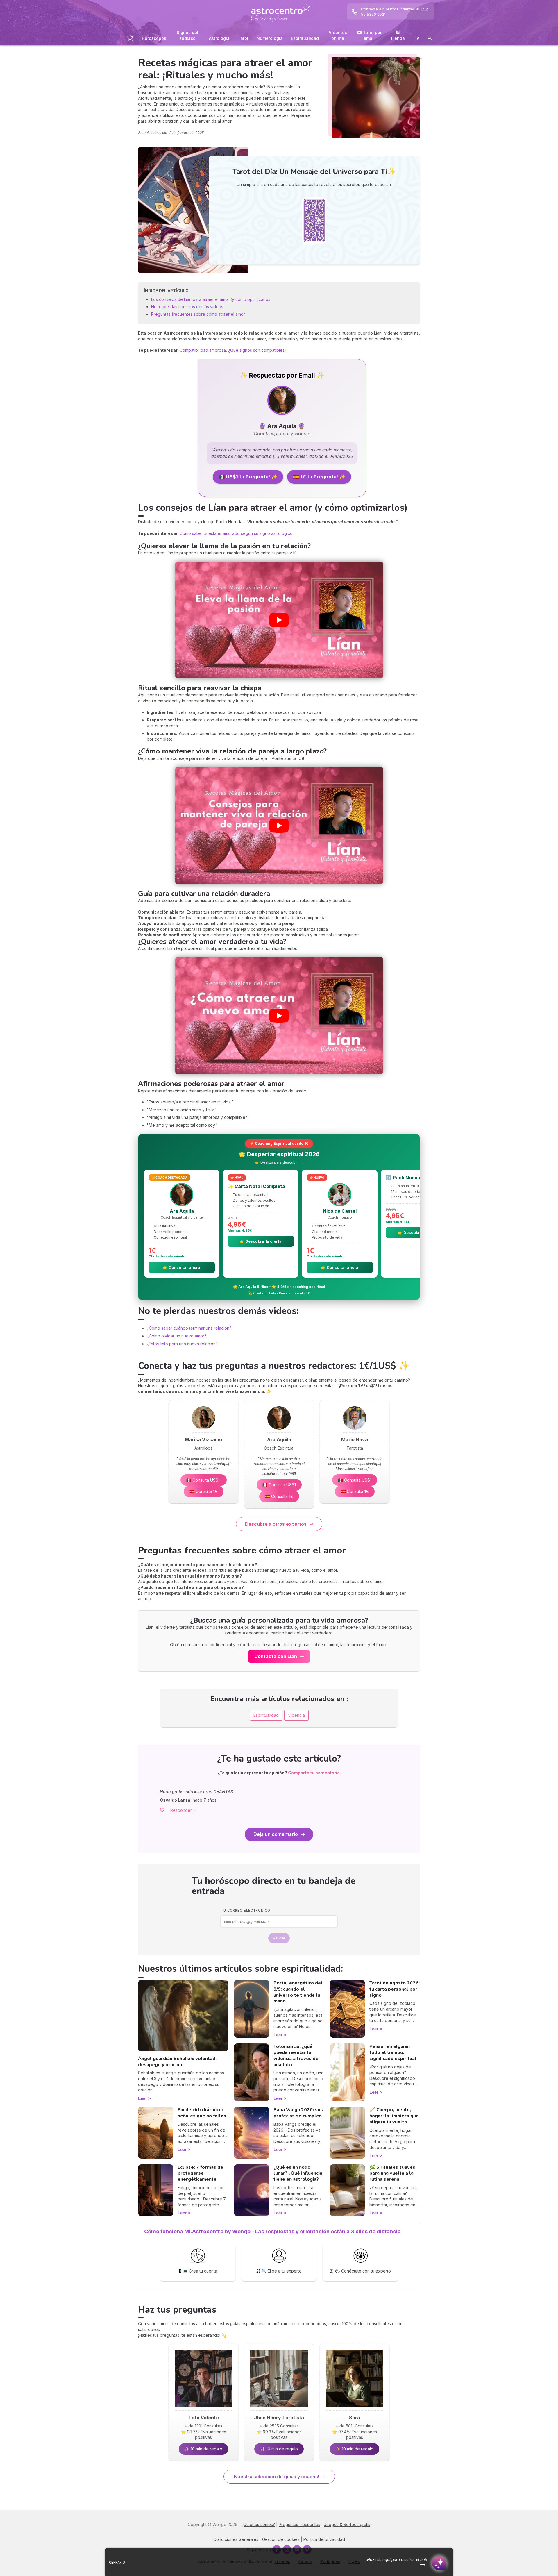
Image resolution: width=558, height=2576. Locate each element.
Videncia (296, 1715)
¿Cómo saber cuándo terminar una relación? (189, 1328)
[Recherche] (430, 39)
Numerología (270, 38)
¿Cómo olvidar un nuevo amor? (177, 1336)
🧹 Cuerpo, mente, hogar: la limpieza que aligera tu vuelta (394, 2116)
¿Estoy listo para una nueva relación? (182, 1344)
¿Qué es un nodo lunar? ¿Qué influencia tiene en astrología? (298, 2173)
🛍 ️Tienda (398, 35)
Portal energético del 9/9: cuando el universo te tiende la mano (298, 1992)
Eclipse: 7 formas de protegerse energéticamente (200, 2173)
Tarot (243, 38)
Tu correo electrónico (246, 1910)
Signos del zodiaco (187, 35)
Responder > (183, 1810)
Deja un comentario (276, 1834)
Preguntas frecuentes (299, 2524)
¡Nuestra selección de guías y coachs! (276, 2477)
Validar (279, 1938)
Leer (143, 2098)
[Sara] (355, 2409)
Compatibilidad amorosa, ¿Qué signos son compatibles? (233, 350)
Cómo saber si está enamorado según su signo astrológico (236, 533)
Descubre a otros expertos (276, 1524)
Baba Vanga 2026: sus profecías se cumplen (298, 2113)
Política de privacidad (324, 2539)
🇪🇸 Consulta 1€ (204, 1491)
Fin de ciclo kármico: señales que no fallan (202, 2113)
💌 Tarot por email (369, 35)
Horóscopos (154, 38)
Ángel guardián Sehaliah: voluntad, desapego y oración (177, 2062)
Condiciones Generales (236, 2539)
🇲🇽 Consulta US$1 (204, 1480)
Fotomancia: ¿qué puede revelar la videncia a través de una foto (296, 2055)
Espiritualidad (305, 38)
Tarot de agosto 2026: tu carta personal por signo (395, 1989)
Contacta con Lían (276, 1656)
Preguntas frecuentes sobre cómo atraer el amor (198, 314)
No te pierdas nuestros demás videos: (188, 307)
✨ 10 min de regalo (203, 2449)
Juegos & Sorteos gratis (347, 2524)
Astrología (219, 38)
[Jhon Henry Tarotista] (279, 2409)
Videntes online (338, 35)
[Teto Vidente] (203, 2409)
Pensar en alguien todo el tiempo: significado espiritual (393, 2052)
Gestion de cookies (281, 2539)
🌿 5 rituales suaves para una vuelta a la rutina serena (392, 2173)
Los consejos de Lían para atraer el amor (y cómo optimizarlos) (212, 299)
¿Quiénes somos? (258, 2524)
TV (416, 38)
